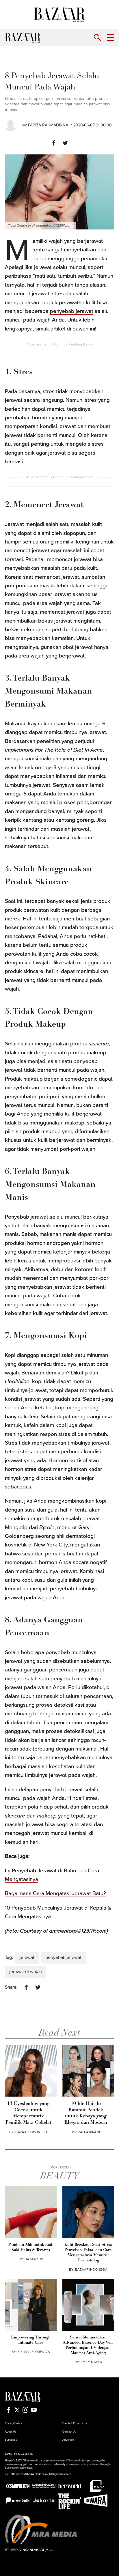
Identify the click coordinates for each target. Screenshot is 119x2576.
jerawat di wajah (26, 1972)
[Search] (97, 38)
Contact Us (69, 2432)
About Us (11, 2432)
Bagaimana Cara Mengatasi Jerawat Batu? (55, 1893)
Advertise (68, 2440)
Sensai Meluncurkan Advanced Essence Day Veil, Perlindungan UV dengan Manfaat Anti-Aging (88, 2345)
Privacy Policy (13, 2423)
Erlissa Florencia (34, 2352)
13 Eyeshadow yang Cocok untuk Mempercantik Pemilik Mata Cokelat (28, 2113)
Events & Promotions (75, 2423)
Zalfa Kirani (89, 2132)
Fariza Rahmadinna (48, 125)
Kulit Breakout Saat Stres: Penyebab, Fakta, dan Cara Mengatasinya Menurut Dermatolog (88, 2253)
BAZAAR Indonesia (31, 2132)
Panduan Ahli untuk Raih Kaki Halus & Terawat (31, 2247)
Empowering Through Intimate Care (31, 2340)
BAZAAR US (34, 2259)
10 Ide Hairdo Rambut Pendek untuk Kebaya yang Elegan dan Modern (86, 2113)
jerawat (27, 1957)
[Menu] (110, 38)
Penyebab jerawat (27, 1217)
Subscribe (11, 2440)
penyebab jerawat (72, 311)
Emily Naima (91, 2362)
